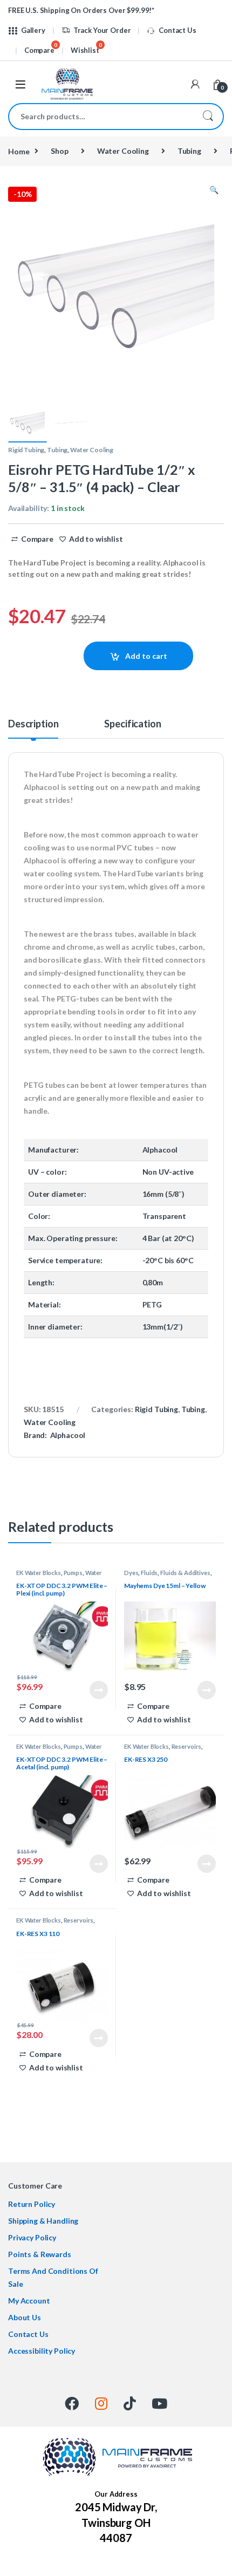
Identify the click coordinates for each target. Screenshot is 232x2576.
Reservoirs (187, 1746)
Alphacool (68, 1435)
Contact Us (177, 30)
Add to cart (146, 656)
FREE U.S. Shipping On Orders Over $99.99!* (81, 10)
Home (19, 151)
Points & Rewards (40, 2254)
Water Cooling (123, 151)
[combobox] (101, 117)
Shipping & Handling (43, 2221)
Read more (99, 1690)
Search (208, 117)
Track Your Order (102, 30)
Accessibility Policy (42, 2351)
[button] (214, 190)
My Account (29, 2301)
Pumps (73, 1573)
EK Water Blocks (39, 1573)
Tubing (189, 151)
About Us (25, 2317)
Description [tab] (33, 724)
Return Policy (32, 2204)
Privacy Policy (32, 2237)
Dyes (131, 1573)
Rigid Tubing (26, 450)
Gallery (33, 30)
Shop (59, 151)
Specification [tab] (132, 724)
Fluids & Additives (185, 1573)
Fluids (149, 1573)
